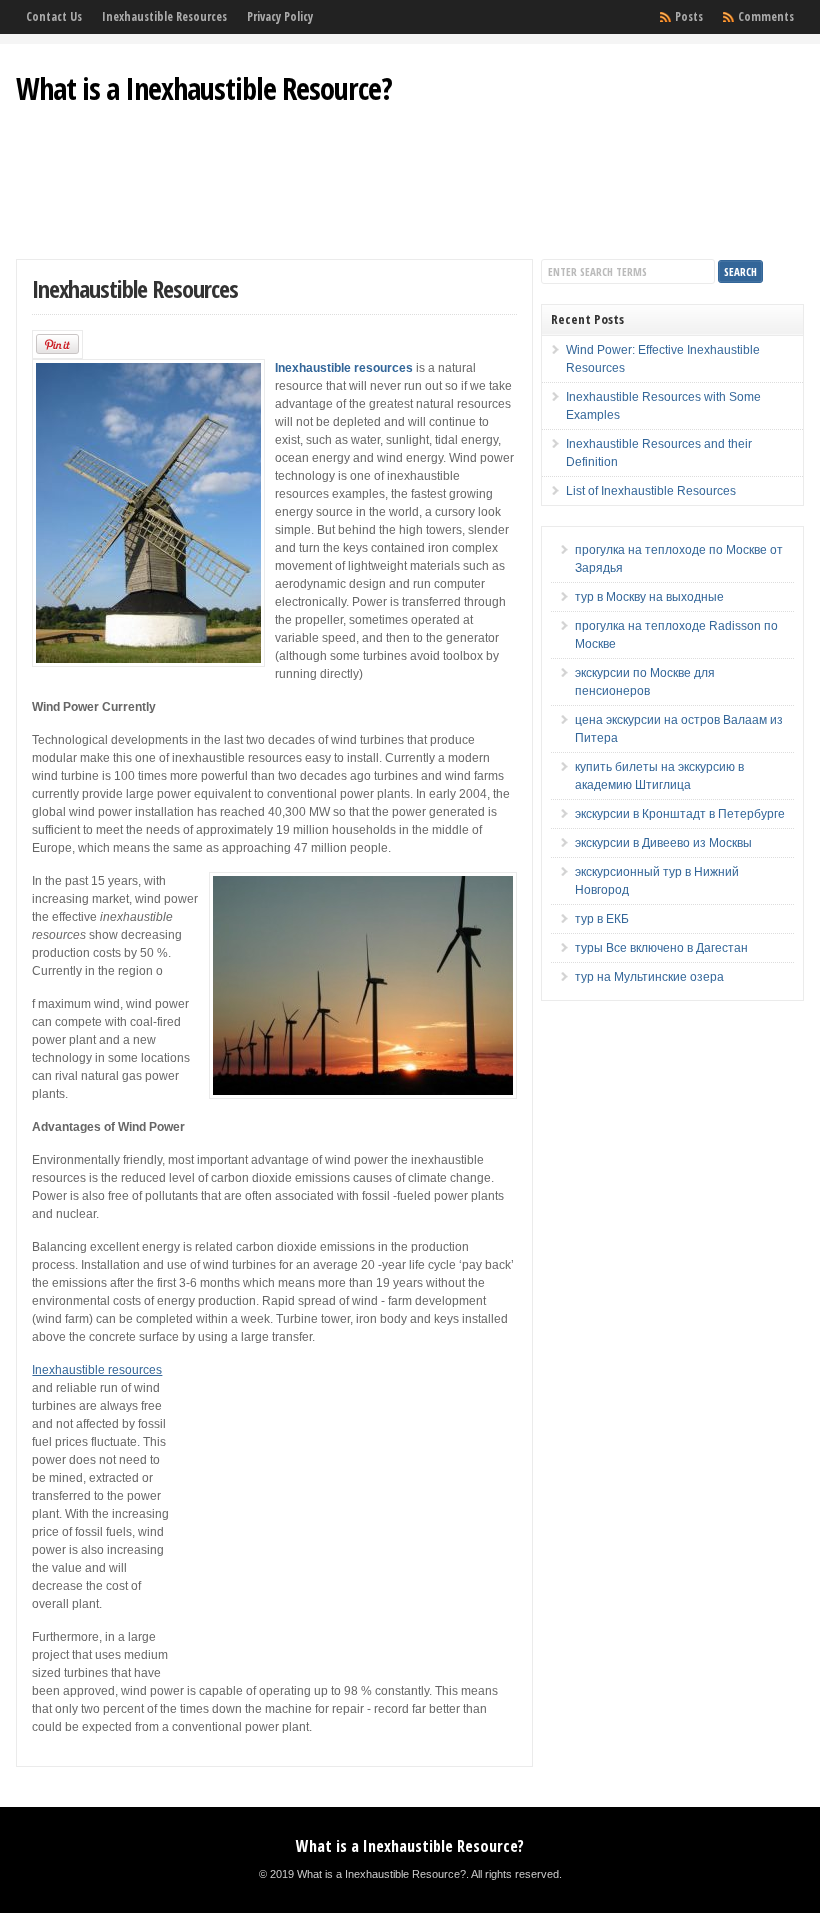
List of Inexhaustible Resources (651, 491)
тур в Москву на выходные (649, 597)
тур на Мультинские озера (649, 977)
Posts (689, 16)
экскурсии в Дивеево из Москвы (663, 843)
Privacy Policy (280, 16)
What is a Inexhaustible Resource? (204, 88)
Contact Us (54, 16)
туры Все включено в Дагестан (661, 948)
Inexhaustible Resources (164, 16)
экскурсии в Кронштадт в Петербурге (680, 814)
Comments (766, 16)
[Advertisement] (410, 194)
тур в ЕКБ (602, 919)
